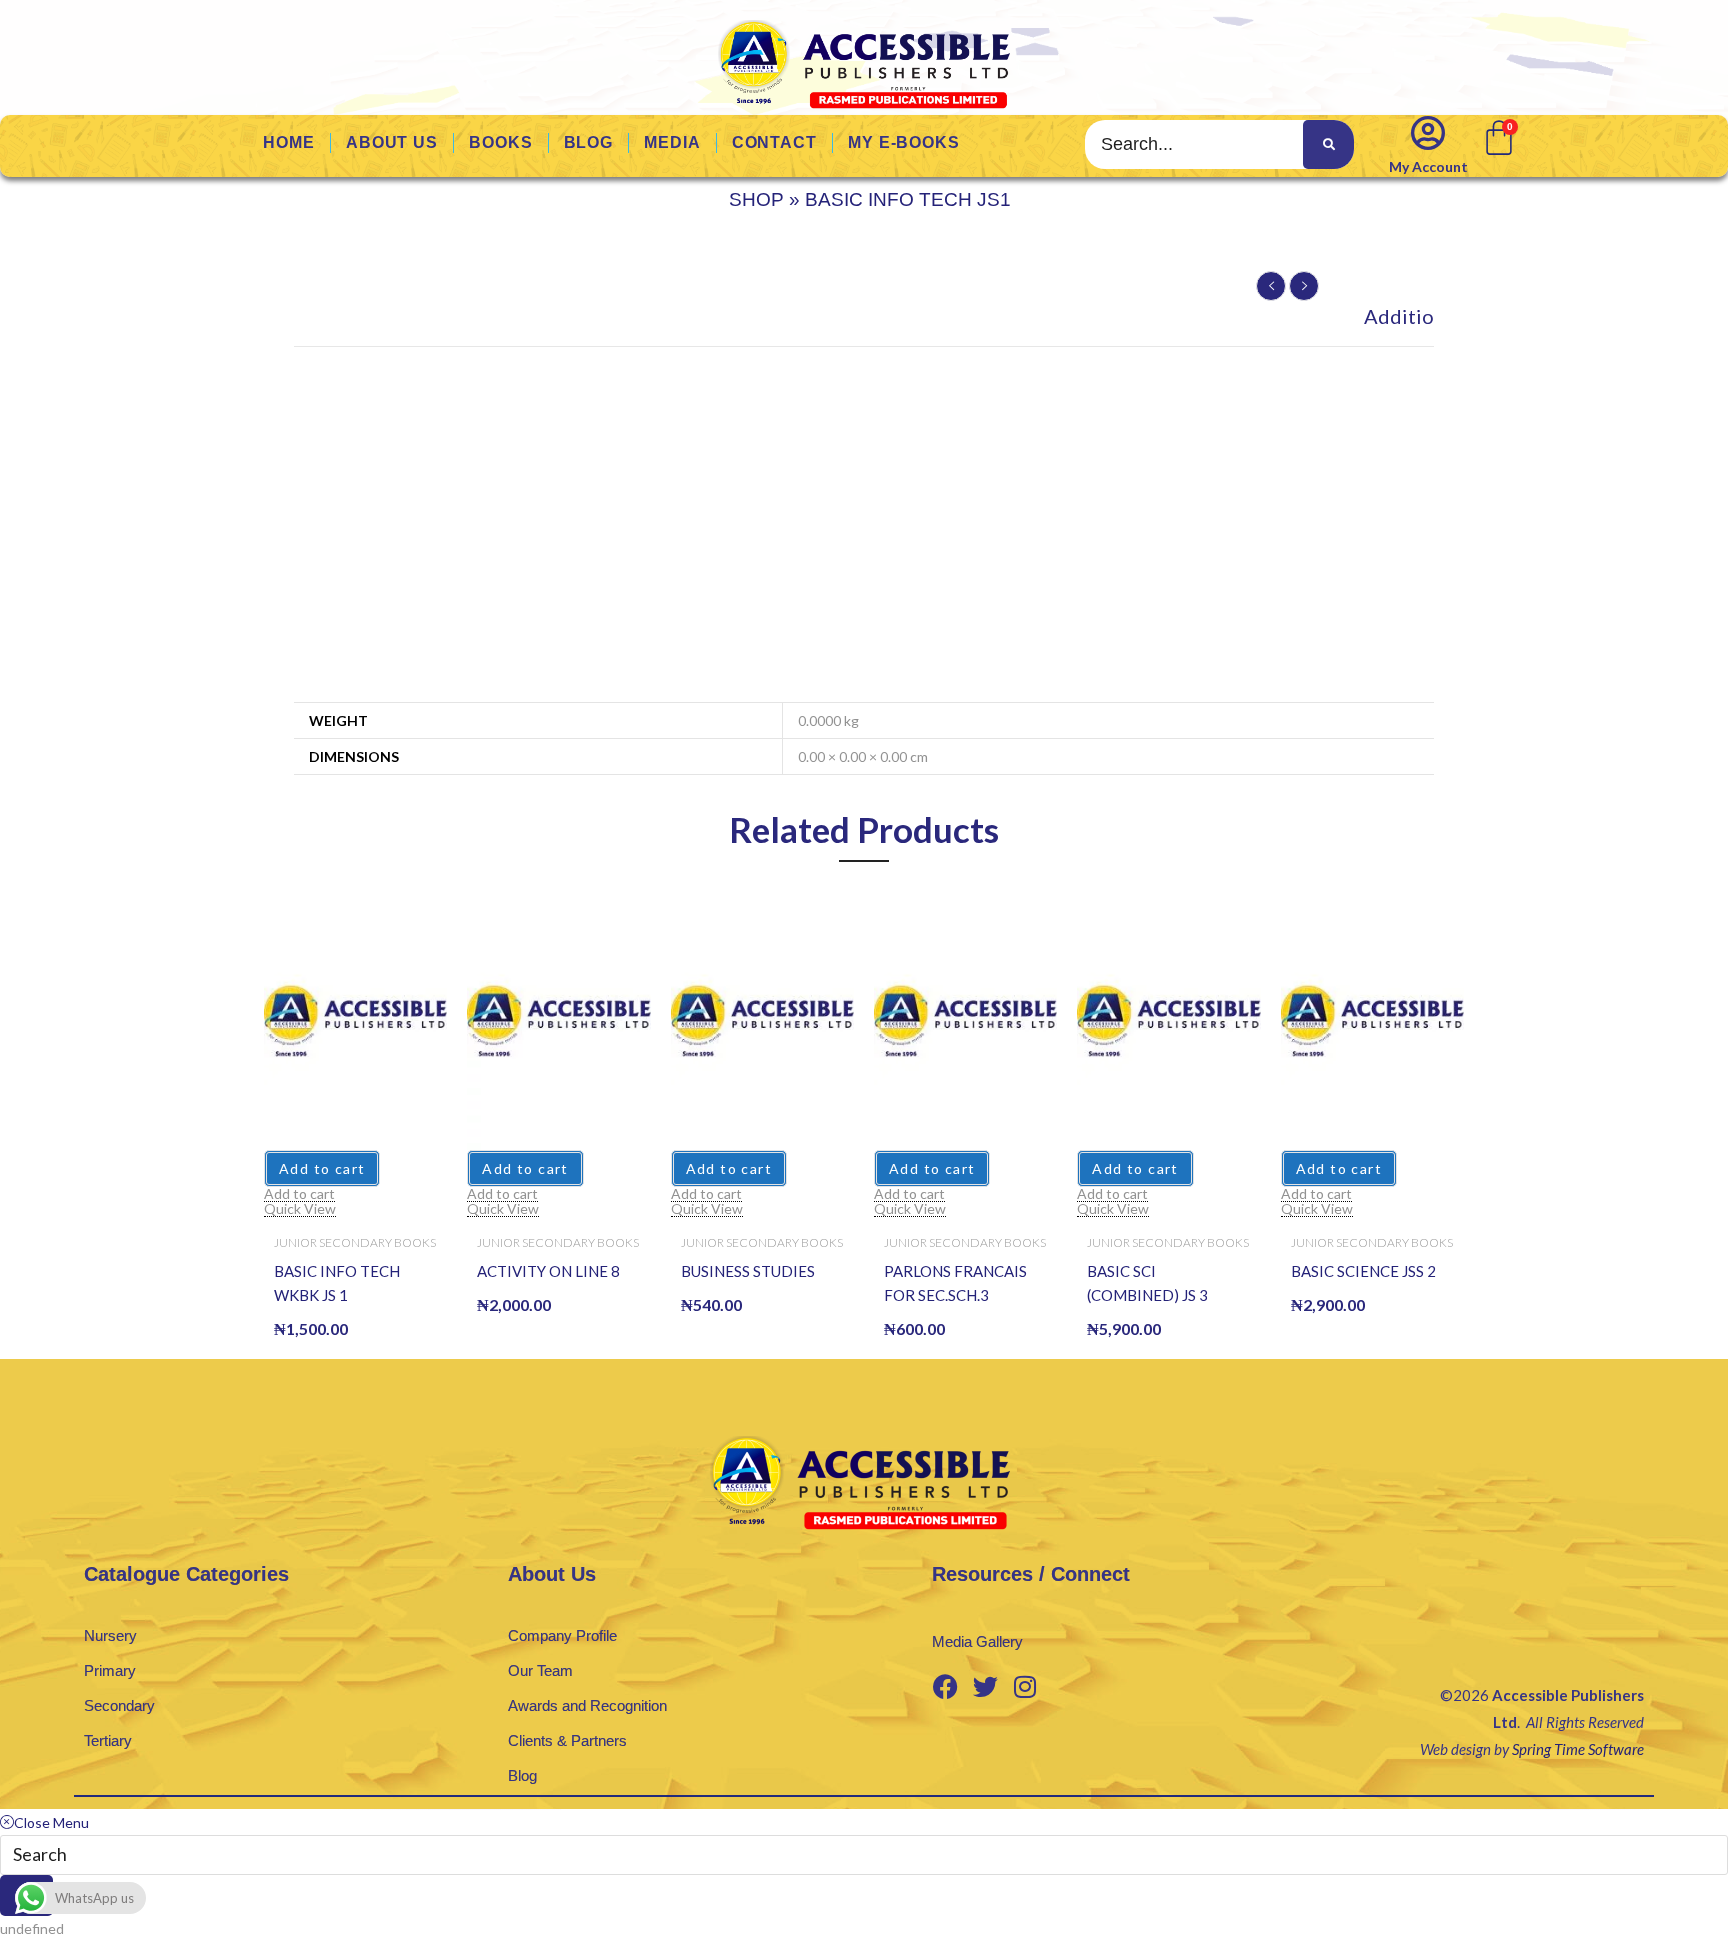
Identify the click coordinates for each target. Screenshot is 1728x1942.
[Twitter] (985, 1686)
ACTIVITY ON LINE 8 (548, 1271)
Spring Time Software (1578, 1749)
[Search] (1328, 144)
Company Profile (562, 1635)
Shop (756, 199)
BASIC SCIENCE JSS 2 (1363, 1271)
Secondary (119, 1705)
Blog (522, 1775)
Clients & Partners (567, 1740)
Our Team (540, 1670)
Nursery (110, 1635)
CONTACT (774, 142)
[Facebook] (945, 1686)
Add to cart (322, 1168)
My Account (1428, 166)
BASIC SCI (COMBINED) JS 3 (1147, 1283)
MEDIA (672, 142)
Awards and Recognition (587, 1705)
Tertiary (108, 1740)
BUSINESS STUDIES (748, 1271)
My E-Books (904, 142)
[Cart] (1497, 136)
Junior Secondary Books (355, 1242)
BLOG (589, 142)
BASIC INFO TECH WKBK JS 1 (337, 1283)
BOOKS (501, 142)
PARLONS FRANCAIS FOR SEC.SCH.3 (955, 1283)
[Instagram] (1025, 1686)
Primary (110, 1670)
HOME (289, 142)
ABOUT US (392, 142)
